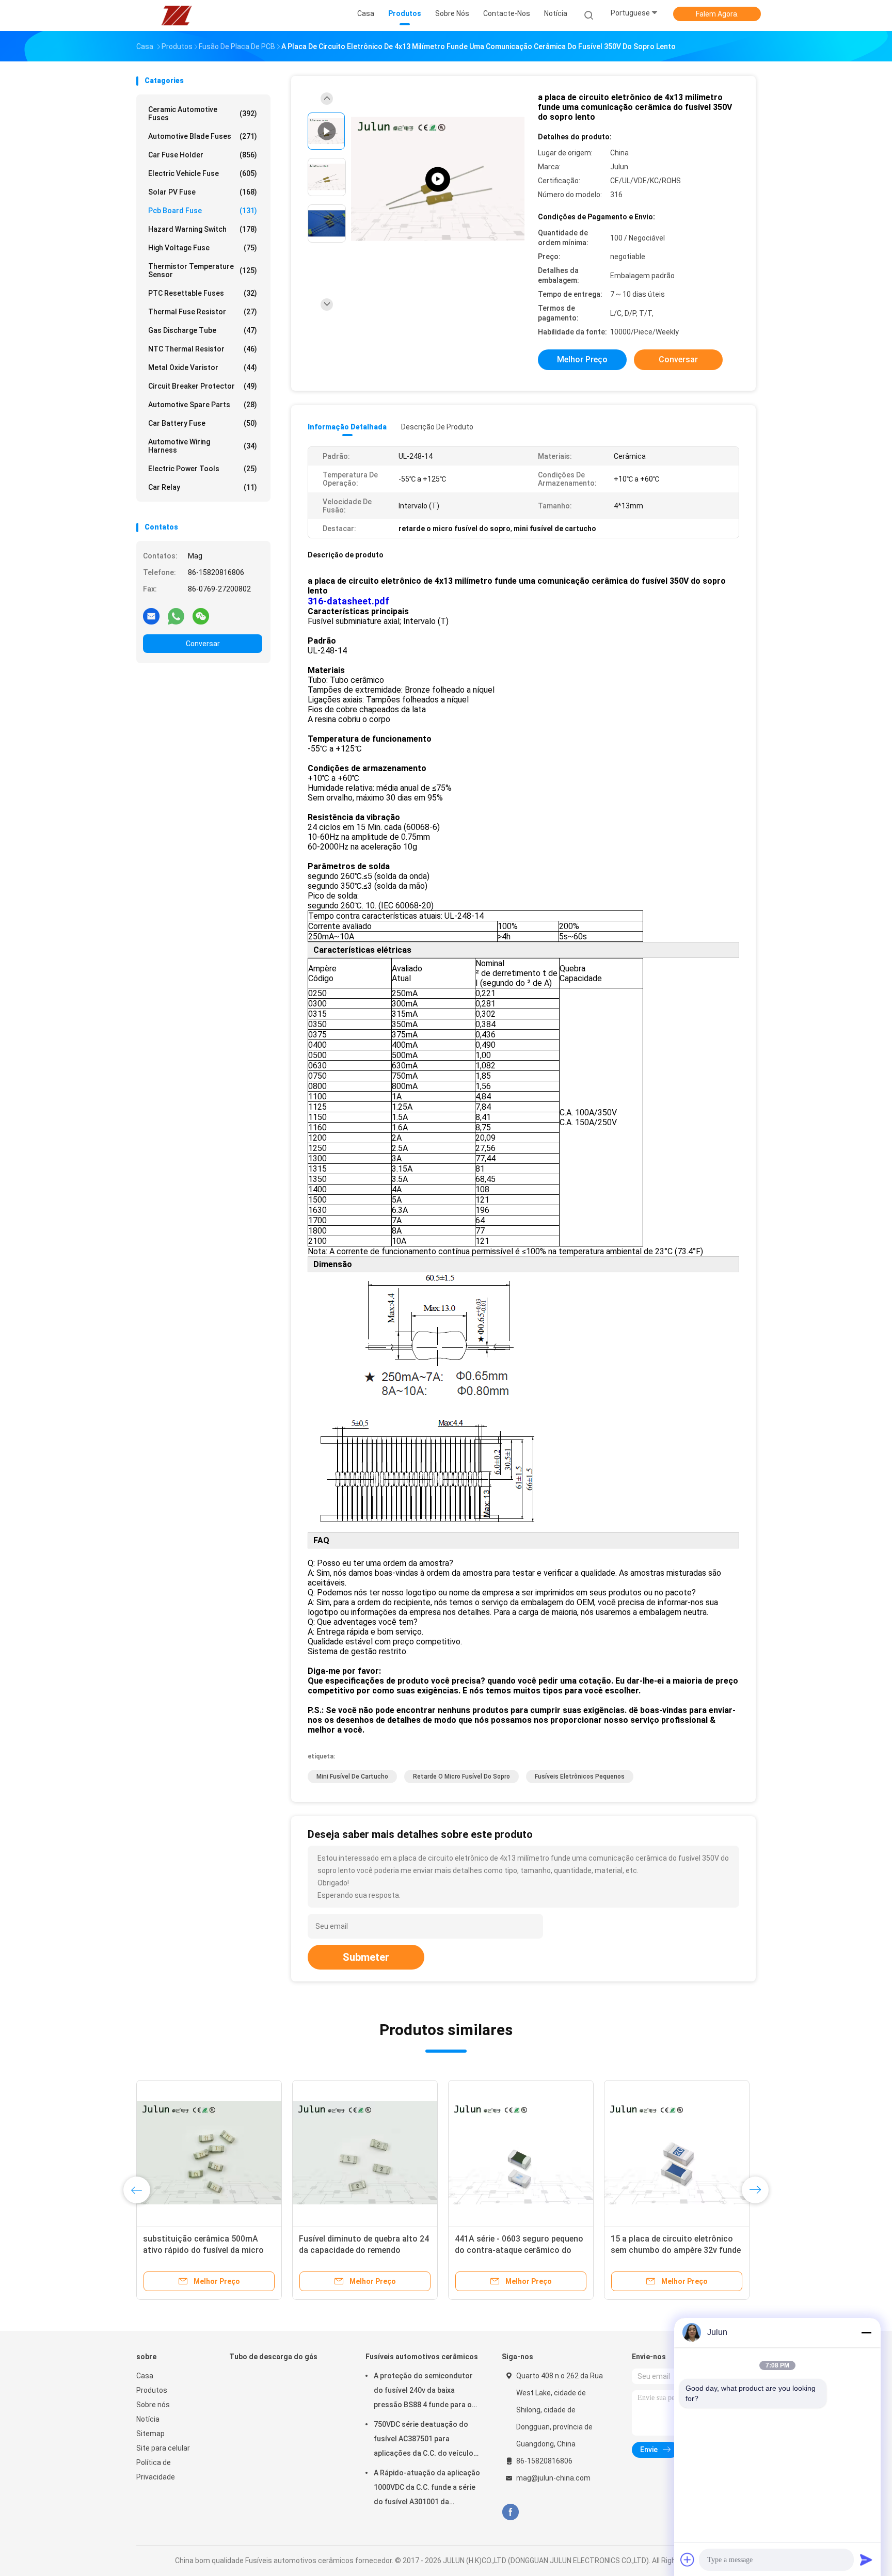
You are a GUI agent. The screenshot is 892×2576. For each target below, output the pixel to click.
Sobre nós (153, 2405)
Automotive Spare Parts (203, 405)
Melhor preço (582, 359)
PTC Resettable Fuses (203, 293)
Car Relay (203, 487)
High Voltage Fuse (203, 248)
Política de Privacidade (156, 2470)
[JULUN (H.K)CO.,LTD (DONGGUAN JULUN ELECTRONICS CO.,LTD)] (177, 15)
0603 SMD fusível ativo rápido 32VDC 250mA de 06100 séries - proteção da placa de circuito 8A (361, 2250)
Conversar (203, 644)
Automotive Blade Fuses (203, 136)
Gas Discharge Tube (203, 330)
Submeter (366, 1957)
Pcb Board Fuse (203, 211)
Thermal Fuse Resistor (203, 312)
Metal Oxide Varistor (203, 367)
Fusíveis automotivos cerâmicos (422, 2357)
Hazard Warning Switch (203, 229)
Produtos (152, 2390)
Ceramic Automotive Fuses (203, 114)
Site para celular (163, 2448)
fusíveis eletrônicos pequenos (580, 1777)
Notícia (148, 2419)
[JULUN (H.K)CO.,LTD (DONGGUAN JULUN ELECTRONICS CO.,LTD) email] (151, 616)
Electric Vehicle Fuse (203, 173)
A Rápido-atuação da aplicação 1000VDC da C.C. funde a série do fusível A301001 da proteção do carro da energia (427, 2489)
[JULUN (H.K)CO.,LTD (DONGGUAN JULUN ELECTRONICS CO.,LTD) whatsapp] (176, 616)
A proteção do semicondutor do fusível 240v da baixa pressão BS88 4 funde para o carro (423, 2392)
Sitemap (150, 2434)
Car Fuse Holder (203, 155)
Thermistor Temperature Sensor (203, 270)
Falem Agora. (717, 14)
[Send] (866, 2559)
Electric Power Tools (203, 469)
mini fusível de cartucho (352, 1777)
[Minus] (866, 2332)
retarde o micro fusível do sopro (461, 1777)
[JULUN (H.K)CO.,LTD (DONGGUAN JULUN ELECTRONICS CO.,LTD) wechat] (201, 616)
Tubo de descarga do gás (273, 2357)
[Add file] (688, 2559)
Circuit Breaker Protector (203, 386)
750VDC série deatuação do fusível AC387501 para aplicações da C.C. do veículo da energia (424, 2440)
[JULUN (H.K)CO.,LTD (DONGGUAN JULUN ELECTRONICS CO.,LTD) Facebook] (510, 2512)
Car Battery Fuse (203, 423)
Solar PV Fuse (203, 192)
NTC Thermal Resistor (203, 349)
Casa (145, 2376)
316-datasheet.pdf (348, 601)
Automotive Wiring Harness (203, 446)
